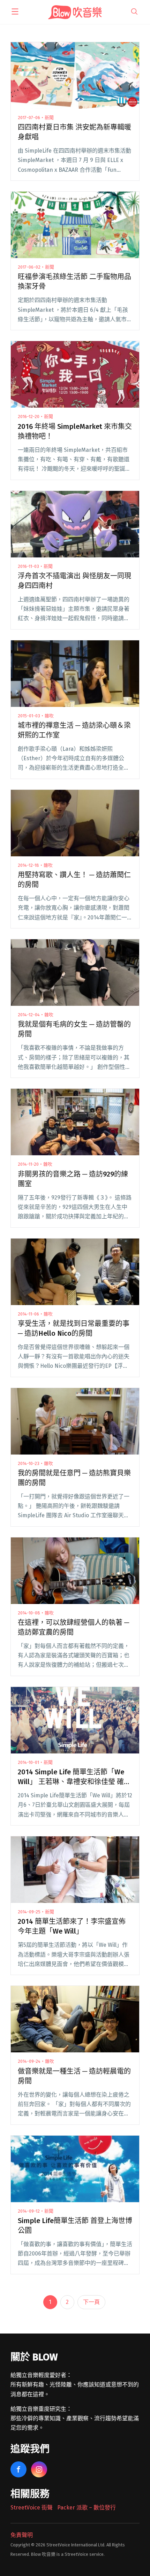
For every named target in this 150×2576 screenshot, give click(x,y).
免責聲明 (22, 2535)
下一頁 (91, 2302)
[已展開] (15, 11)
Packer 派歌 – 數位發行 (87, 2508)
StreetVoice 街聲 (32, 2508)
